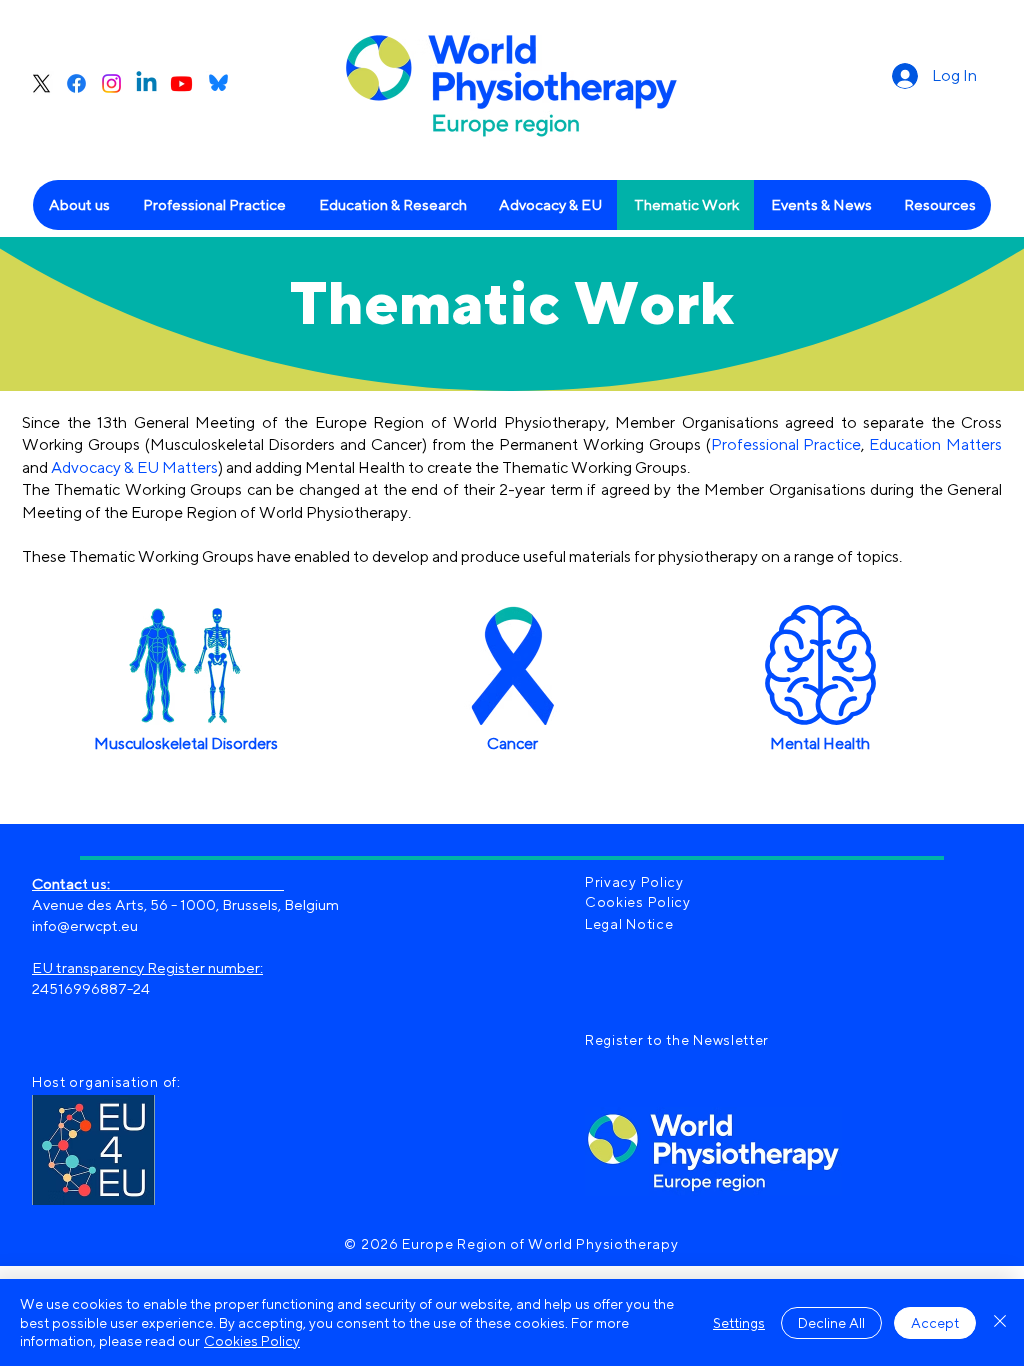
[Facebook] (76, 83)
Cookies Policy (252, 1341)
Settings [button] (739, 1323)
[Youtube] (181, 83)
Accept (935, 1323)
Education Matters (935, 444)
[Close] (1000, 1322)
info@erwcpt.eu (85, 925)
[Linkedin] (146, 83)
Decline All (831, 1323)
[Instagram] (111, 83)
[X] (41, 83)
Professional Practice (786, 444)
